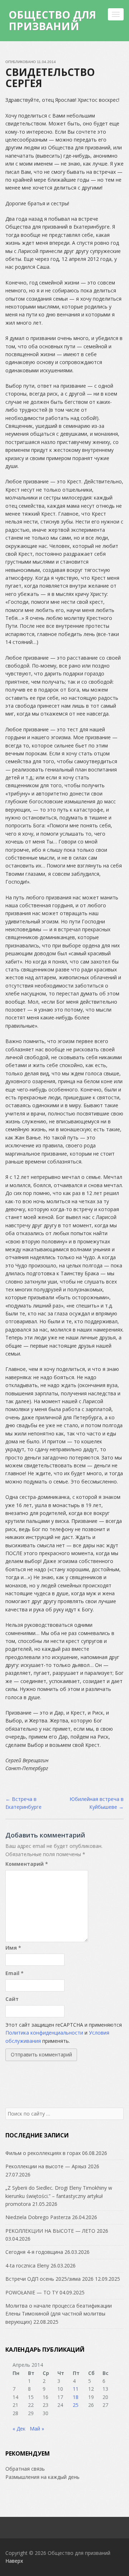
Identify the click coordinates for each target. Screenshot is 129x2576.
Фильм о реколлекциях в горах (43, 2153)
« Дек (19, 2429)
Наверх (14, 2561)
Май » (37, 2429)
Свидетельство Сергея (50, 78)
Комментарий (27, 1864)
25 (76, 2405)
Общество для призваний (52, 20)
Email (15, 1973)
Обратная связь (25, 2469)
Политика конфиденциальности (44, 2033)
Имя (13, 1948)
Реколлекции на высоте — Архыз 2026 (52, 2166)
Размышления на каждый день (42, 2477)
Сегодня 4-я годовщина (34, 2252)
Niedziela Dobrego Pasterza (38, 2217)
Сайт (12, 1999)
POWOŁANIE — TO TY (32, 2292)
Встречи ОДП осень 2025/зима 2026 (49, 2279)
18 (76, 2397)
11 (76, 2389)
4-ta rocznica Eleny (27, 2266)
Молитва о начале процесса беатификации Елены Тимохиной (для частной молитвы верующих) (59, 2314)
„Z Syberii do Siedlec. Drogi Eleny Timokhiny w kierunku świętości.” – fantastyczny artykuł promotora (59, 2196)
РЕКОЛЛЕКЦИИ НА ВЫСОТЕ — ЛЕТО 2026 (57, 2231)
